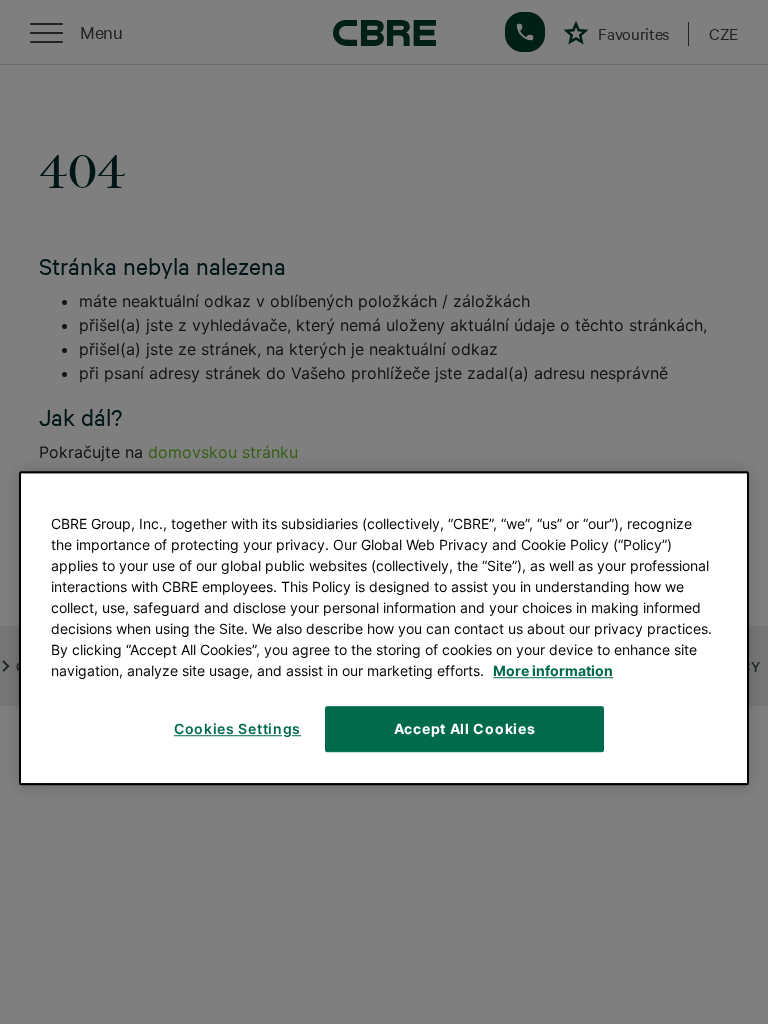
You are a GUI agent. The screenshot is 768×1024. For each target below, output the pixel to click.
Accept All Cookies (465, 728)
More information (553, 670)
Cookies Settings (237, 728)
